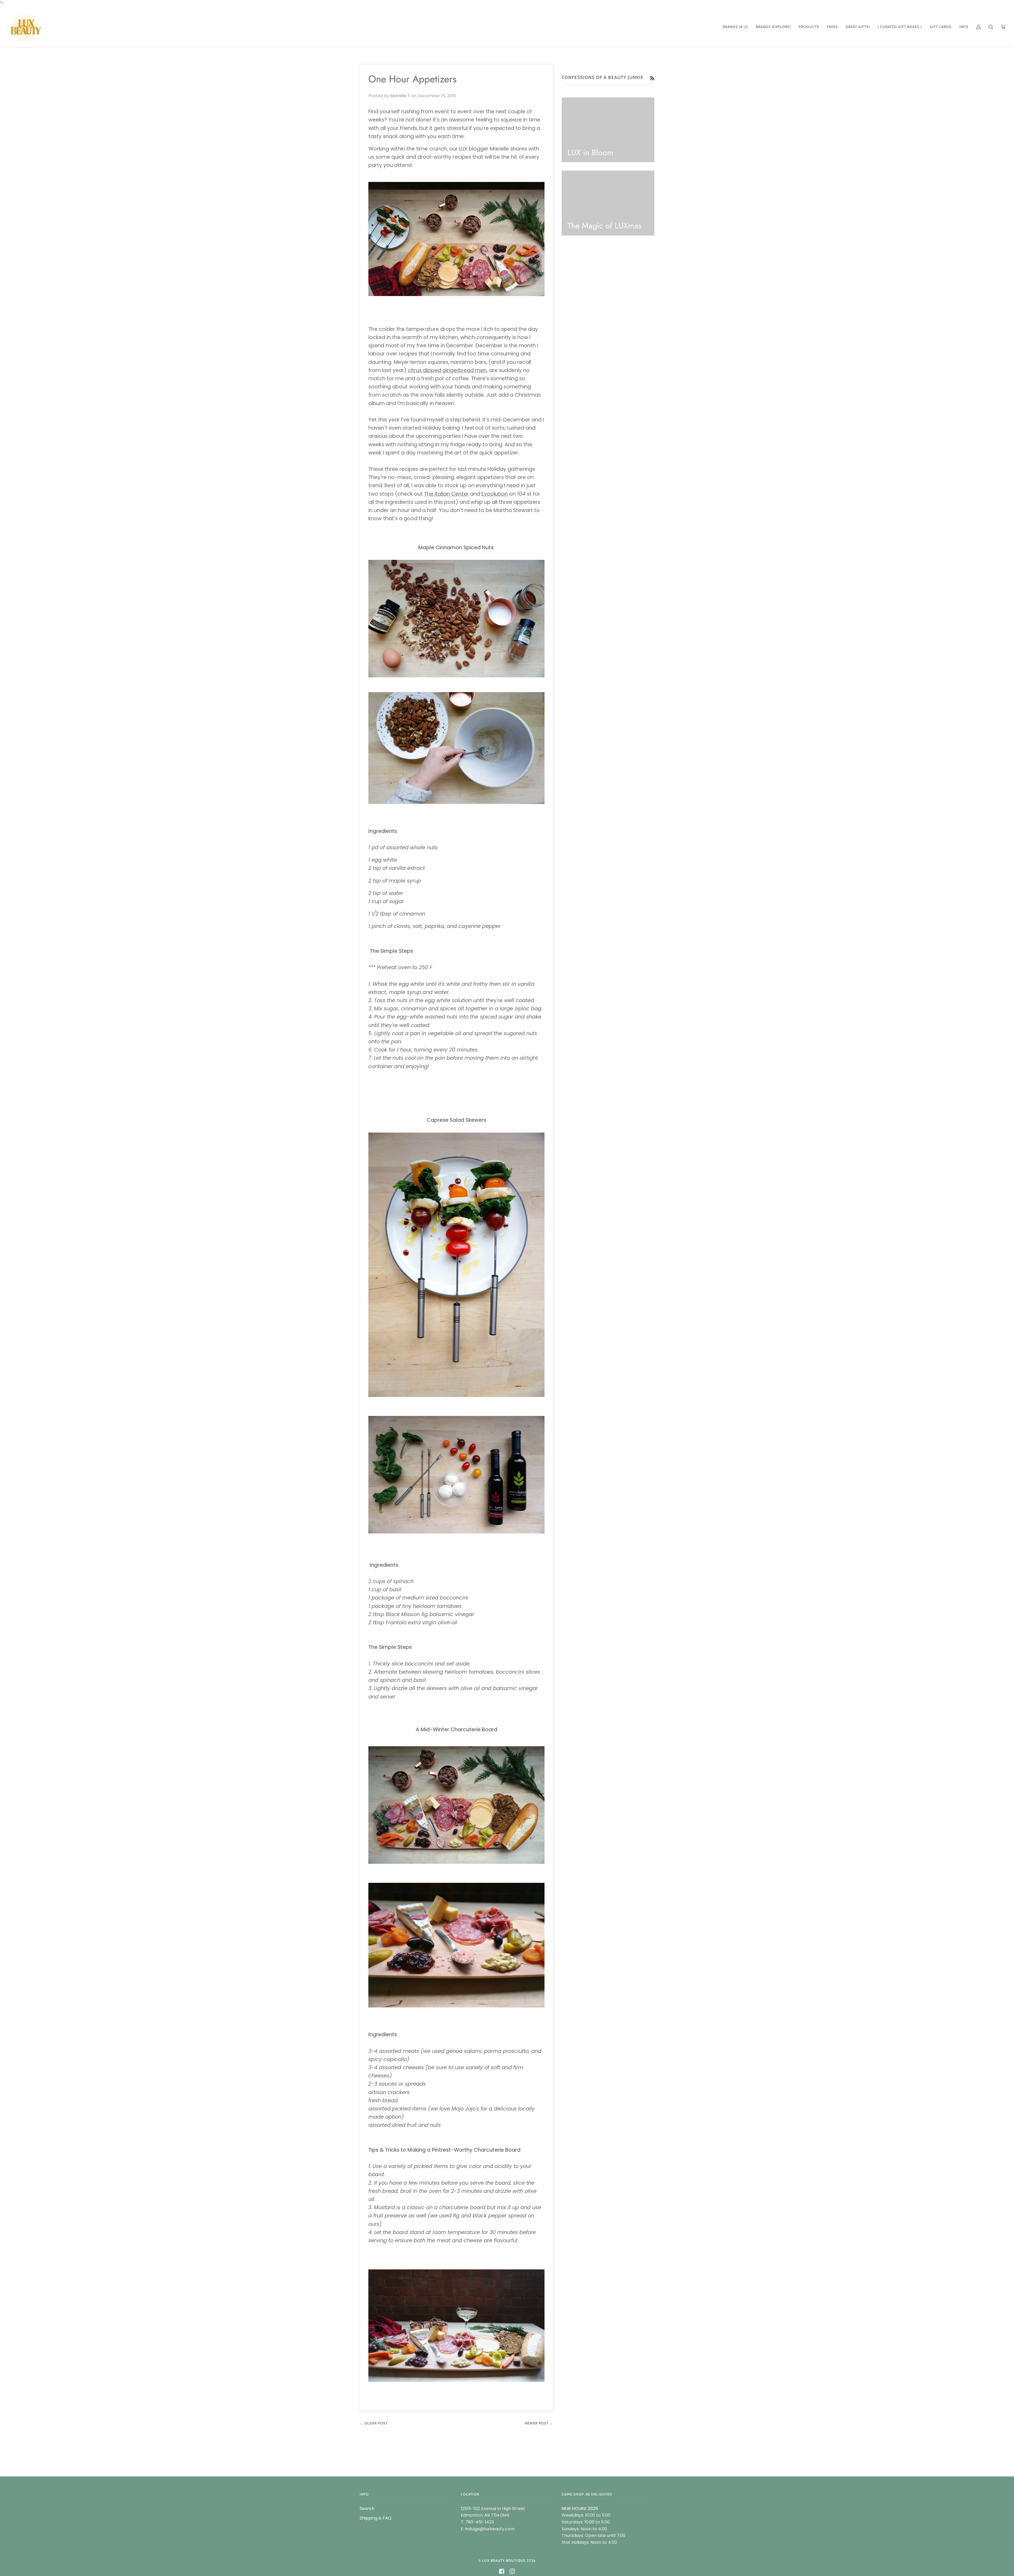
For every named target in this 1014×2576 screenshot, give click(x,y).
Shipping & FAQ (375, 2518)
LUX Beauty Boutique (504, 2560)
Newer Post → (539, 2423)
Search (367, 2509)
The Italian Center (446, 494)
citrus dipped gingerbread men (447, 370)
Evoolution (495, 494)
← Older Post (374, 2423)
